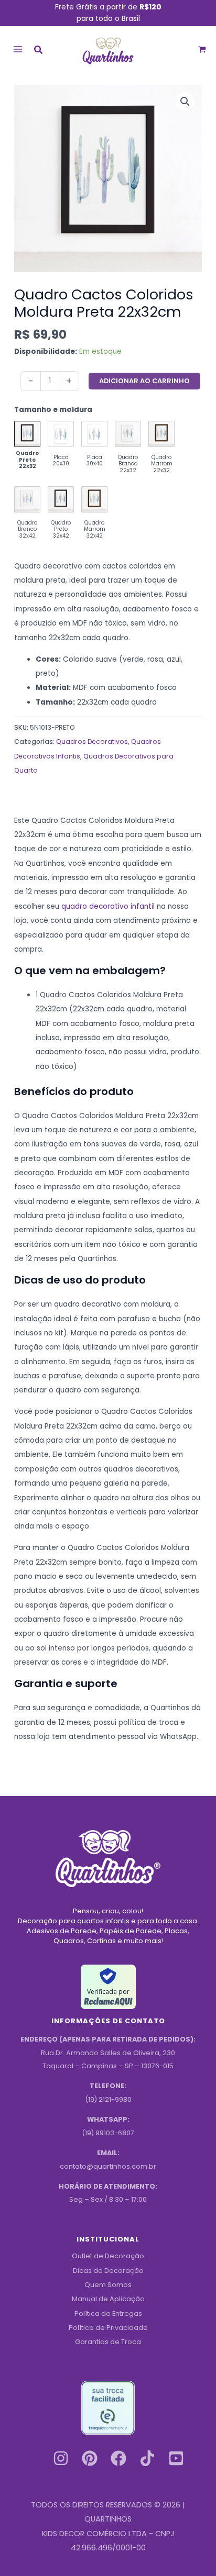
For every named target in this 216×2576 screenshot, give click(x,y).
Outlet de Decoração (108, 2256)
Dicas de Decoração (108, 2271)
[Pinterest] (90, 2458)
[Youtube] (176, 2458)
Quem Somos (108, 2285)
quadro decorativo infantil (108, 906)
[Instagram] (61, 2458)
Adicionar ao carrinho (144, 381)
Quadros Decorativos (92, 741)
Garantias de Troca (108, 2342)
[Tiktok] (147, 2458)
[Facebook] (118, 2458)
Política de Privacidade (108, 2328)
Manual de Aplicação (108, 2299)
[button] (39, 51)
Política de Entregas (108, 2313)
